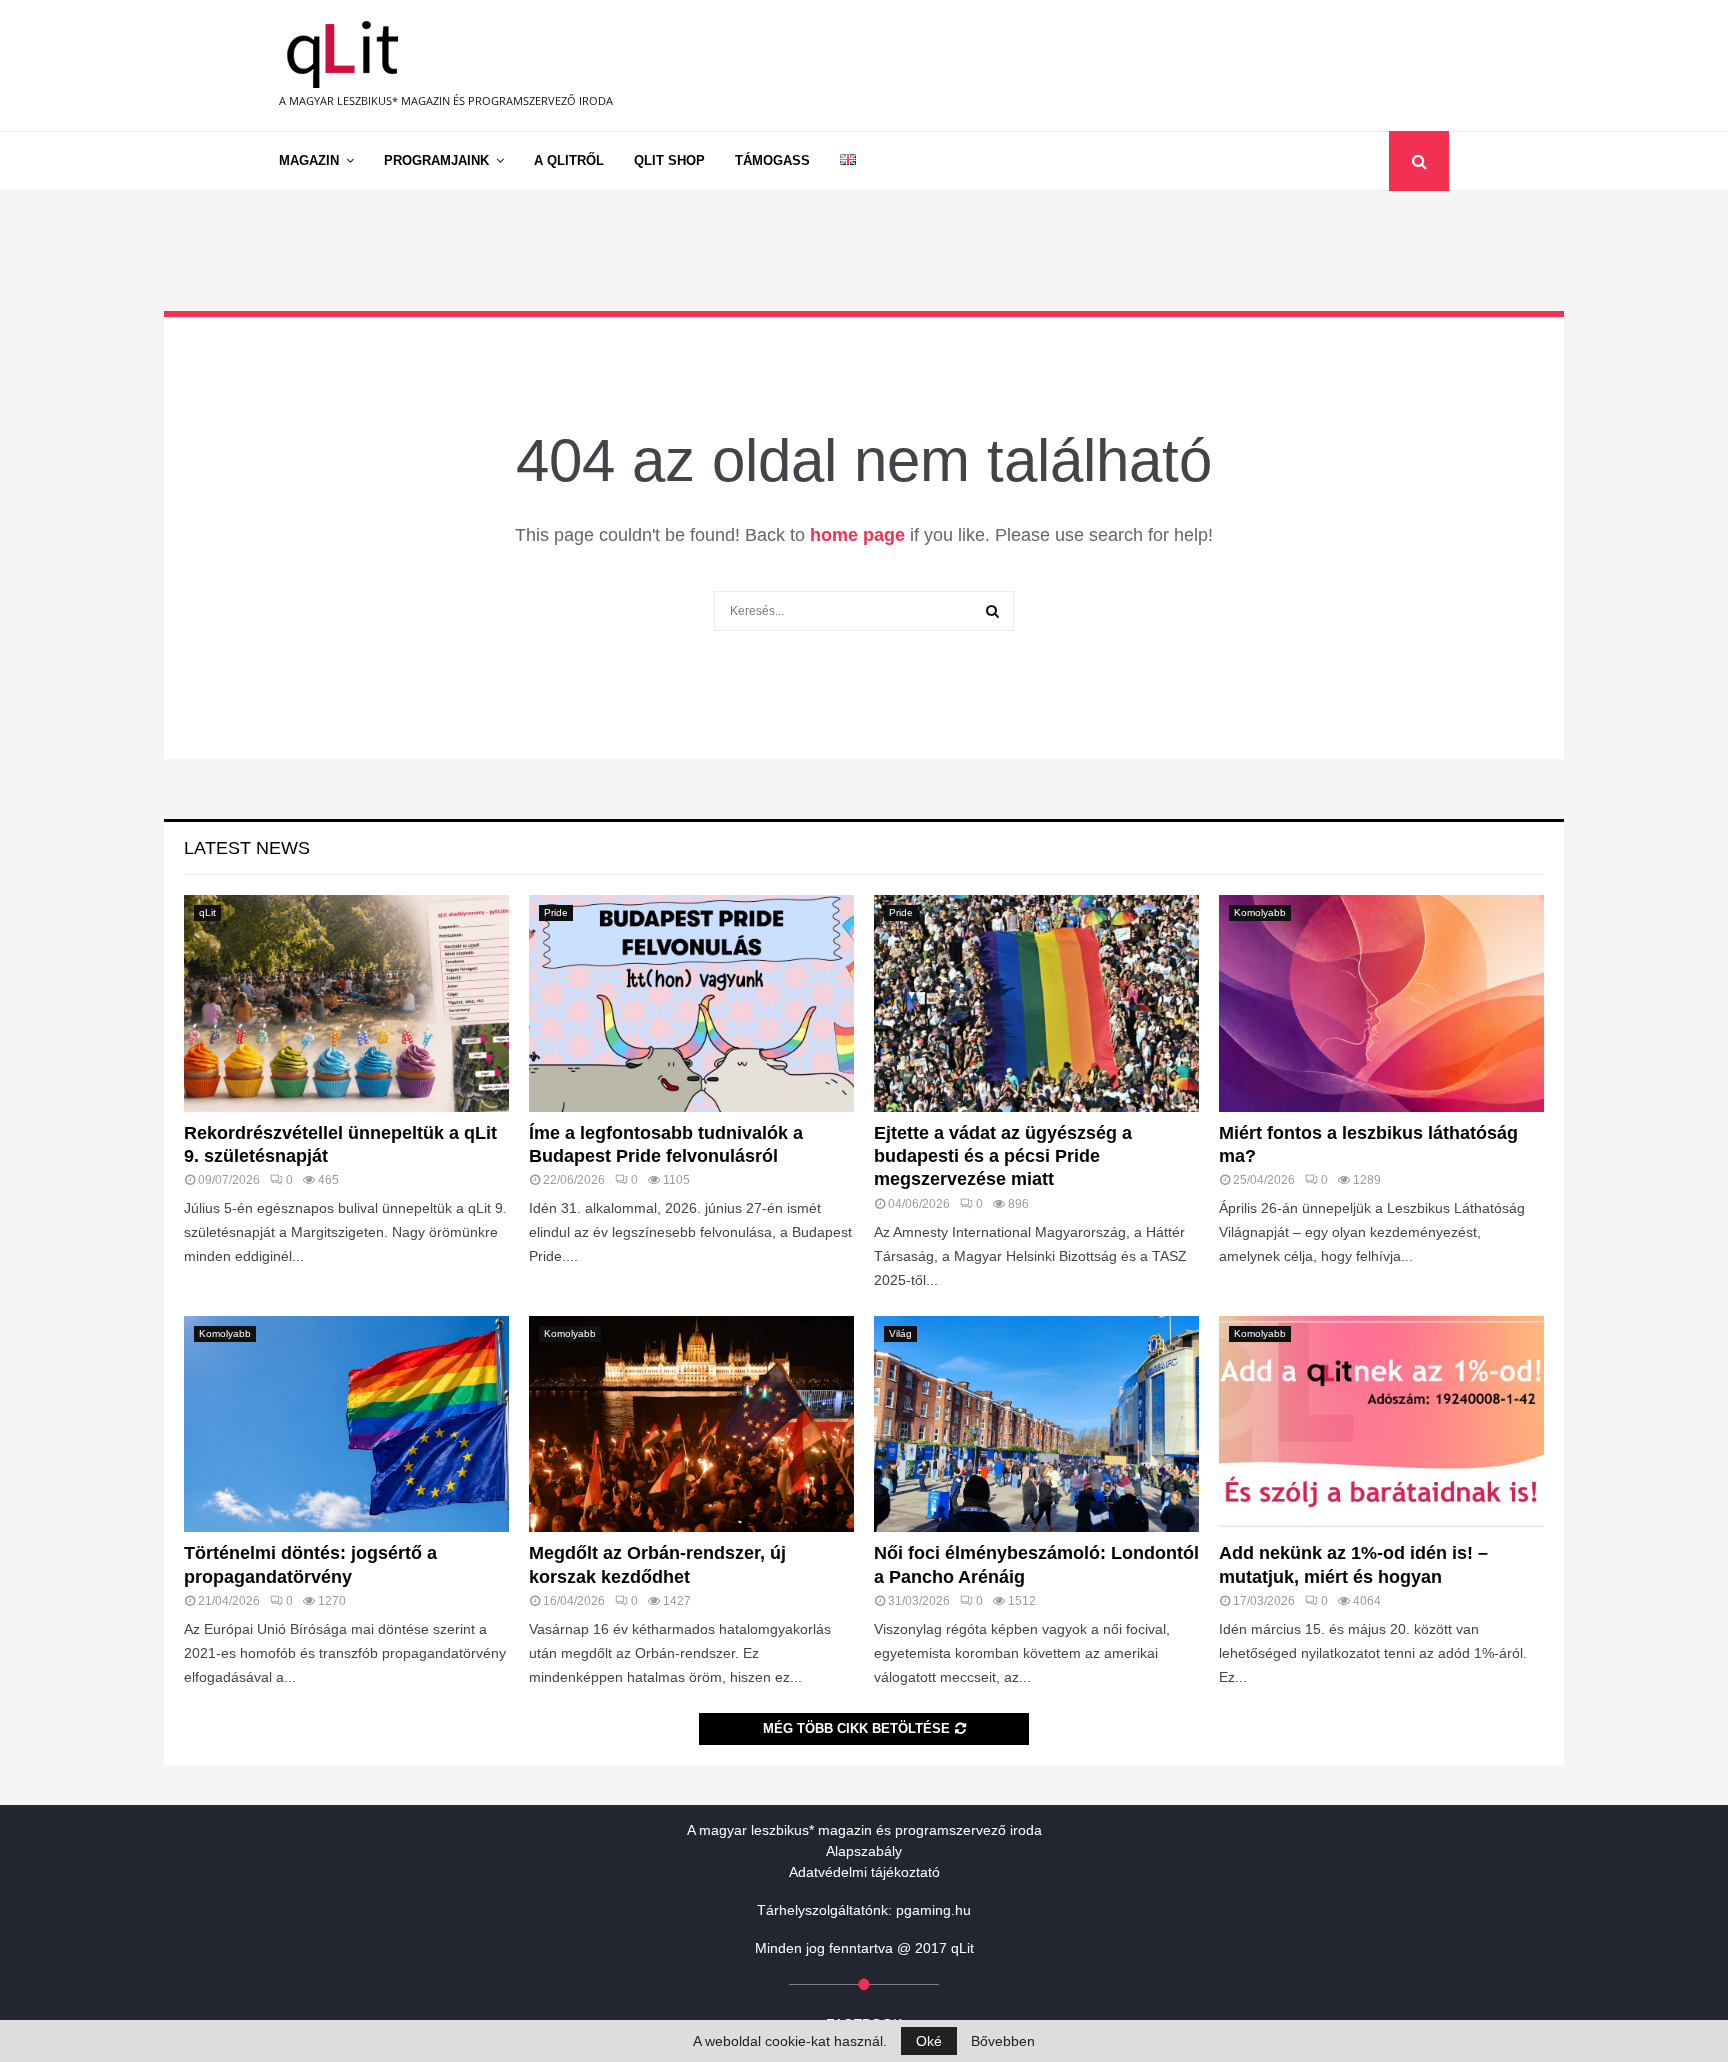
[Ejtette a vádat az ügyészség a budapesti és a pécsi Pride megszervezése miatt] (1036, 1003)
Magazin (309, 160)
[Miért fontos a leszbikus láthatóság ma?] (1381, 1003)
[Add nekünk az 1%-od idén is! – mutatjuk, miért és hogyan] (1381, 1424)
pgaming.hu (933, 1910)
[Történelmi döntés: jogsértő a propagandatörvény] (346, 1424)
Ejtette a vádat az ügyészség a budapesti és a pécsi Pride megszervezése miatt (1003, 1156)
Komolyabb (1260, 912)
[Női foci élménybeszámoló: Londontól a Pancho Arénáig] (1036, 1424)
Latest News (247, 848)
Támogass (772, 160)
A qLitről (569, 160)
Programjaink (436, 160)
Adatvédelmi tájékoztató (864, 1872)
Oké (929, 2041)
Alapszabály (864, 1851)
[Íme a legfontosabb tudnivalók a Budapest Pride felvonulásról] (691, 1003)
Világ (900, 1333)
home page (857, 535)
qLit (207, 912)
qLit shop (669, 160)
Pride (556, 912)
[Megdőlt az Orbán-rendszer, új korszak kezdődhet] (691, 1424)
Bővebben (1003, 2041)
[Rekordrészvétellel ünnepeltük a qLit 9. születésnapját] (346, 1003)
